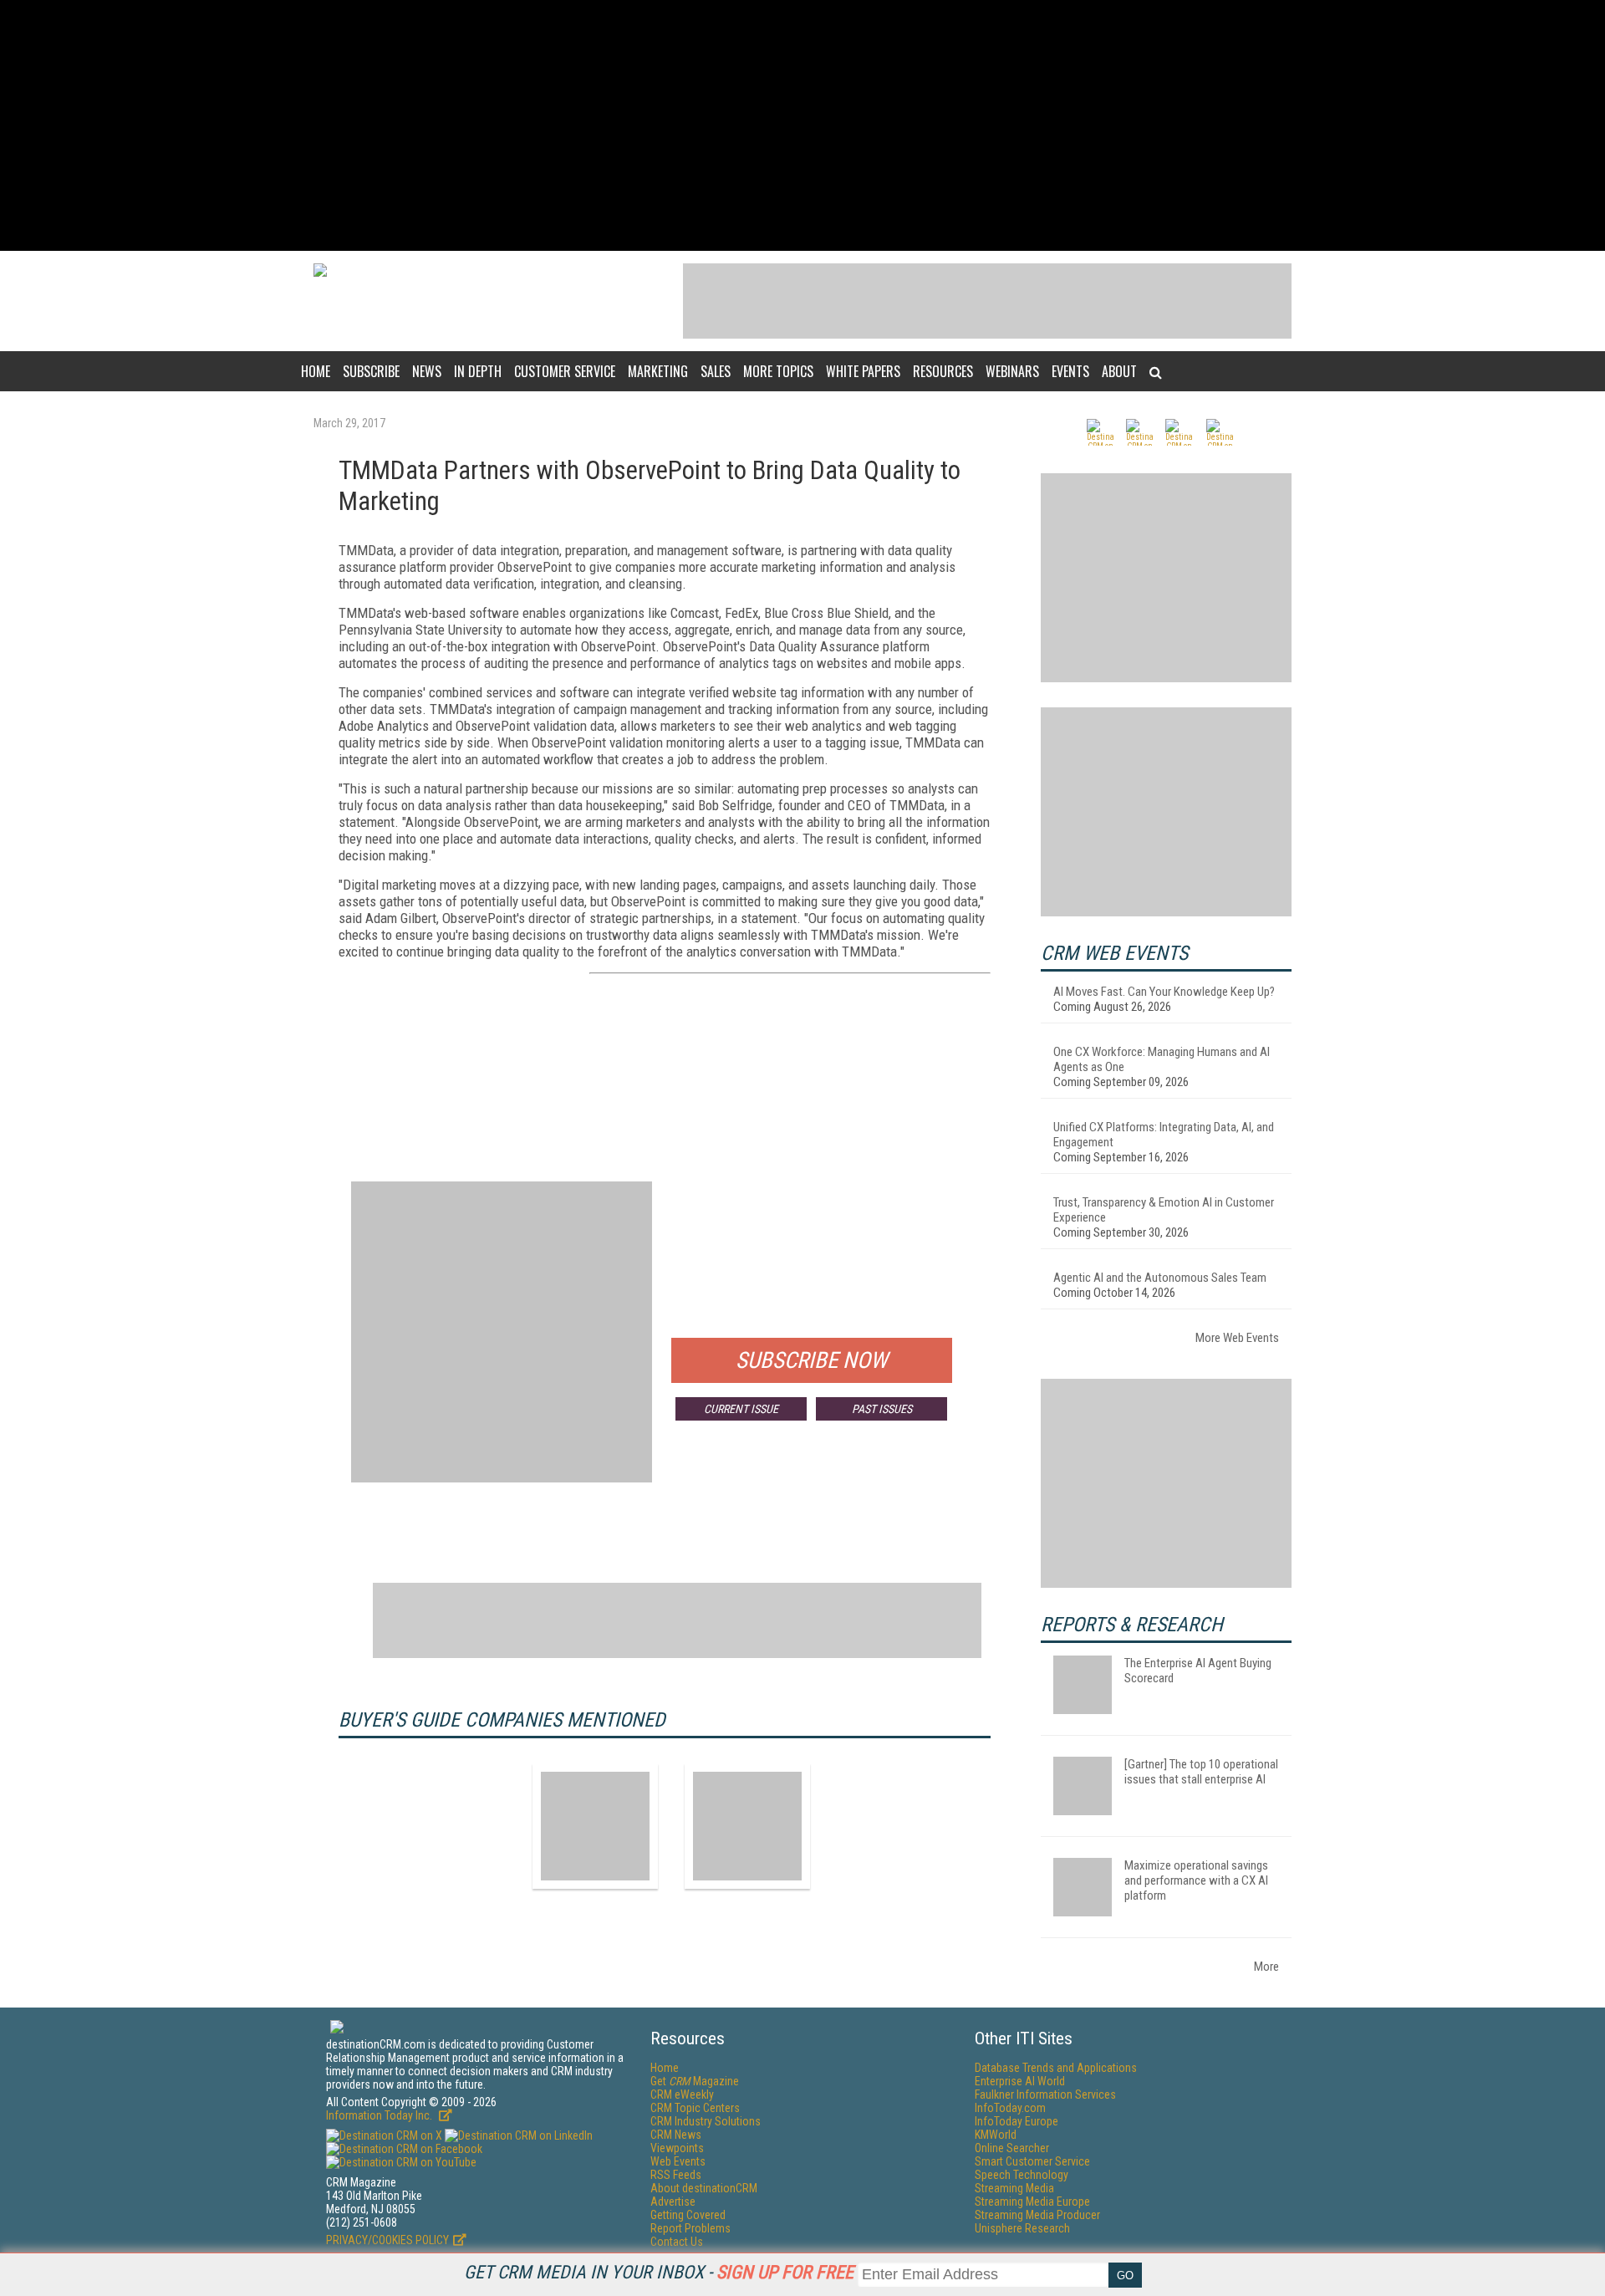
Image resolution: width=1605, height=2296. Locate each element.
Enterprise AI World (1020, 2081)
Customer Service (565, 371)
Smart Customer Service (1032, 2161)
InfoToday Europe (1016, 2121)
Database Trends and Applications (1056, 2068)
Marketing (658, 371)
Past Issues (882, 1409)
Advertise (673, 2202)
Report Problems (690, 2228)
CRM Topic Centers (695, 2108)
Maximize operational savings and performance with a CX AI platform (1196, 1880)
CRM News (676, 2135)
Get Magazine (695, 2081)
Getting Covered (688, 2215)
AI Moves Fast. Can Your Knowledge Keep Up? (1164, 992)
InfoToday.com (1010, 2108)
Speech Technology (1022, 2175)
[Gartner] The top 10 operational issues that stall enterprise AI (1201, 1772)
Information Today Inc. (380, 2115)
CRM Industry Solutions (706, 2121)
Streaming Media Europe (1032, 2202)
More (1266, 1967)
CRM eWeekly (682, 2094)
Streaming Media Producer (1037, 2215)
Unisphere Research (1022, 2228)
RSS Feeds (676, 2175)
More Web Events (1237, 1338)
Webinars (1012, 371)
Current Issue (741, 1409)
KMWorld (996, 2135)
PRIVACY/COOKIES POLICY (387, 2240)
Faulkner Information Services (1045, 2094)
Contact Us (677, 2242)
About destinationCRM (704, 2188)
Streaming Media (1014, 2188)
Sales (716, 371)
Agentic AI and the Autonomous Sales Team (1160, 1278)
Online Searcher (1012, 2148)
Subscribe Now (812, 1360)
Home (316, 371)
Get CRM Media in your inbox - (659, 2272)
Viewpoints (677, 2148)
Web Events (678, 2161)
